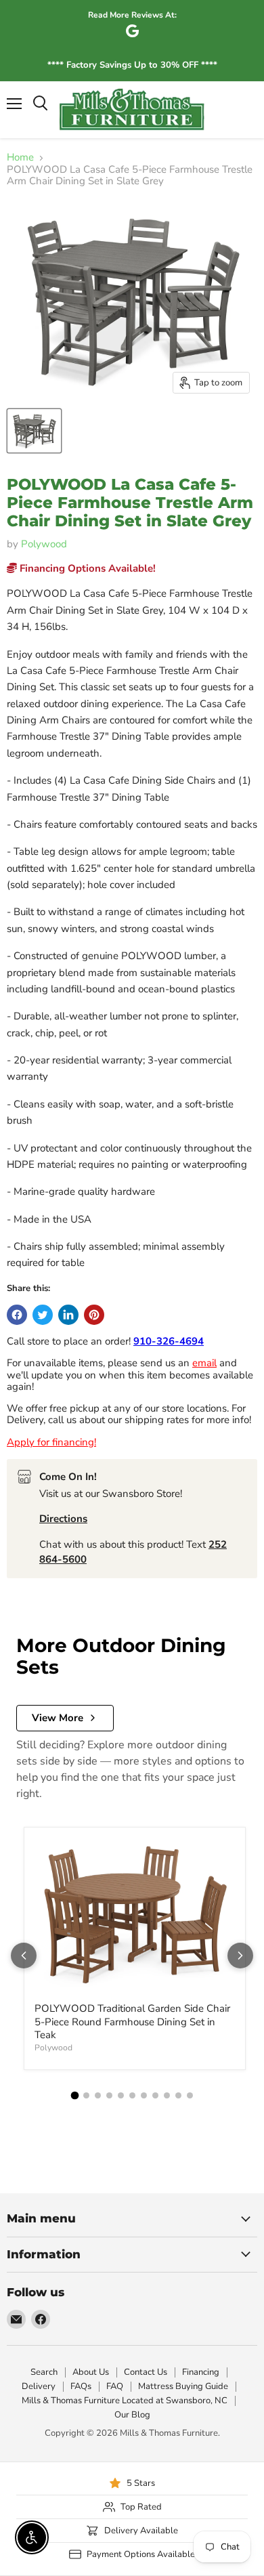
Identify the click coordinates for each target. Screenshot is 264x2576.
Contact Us (146, 2372)
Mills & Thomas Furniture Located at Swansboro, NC (125, 2401)
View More (58, 1718)
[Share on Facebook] (17, 1315)
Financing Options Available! (86, 568)
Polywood (44, 544)
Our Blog (132, 2415)
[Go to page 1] (74, 2096)
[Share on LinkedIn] (68, 1315)
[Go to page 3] (98, 2095)
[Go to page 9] (167, 2095)
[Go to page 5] (121, 2095)
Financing (201, 2372)
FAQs (81, 2386)
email (204, 1363)
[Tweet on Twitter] (43, 1315)
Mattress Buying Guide (183, 2386)
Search (44, 2372)
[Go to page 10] (178, 2095)
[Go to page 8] (155, 2095)
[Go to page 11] (190, 2095)
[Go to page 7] (144, 2095)
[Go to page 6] (132, 2095)
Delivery (39, 2386)
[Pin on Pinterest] (94, 1315)
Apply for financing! (51, 1442)
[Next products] (240, 1956)
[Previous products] (24, 1956)
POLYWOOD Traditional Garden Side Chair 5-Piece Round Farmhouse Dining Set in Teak (132, 2022)
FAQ (115, 2386)
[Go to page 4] (109, 2095)
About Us (91, 2372)
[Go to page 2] (86, 2095)
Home (20, 157)
